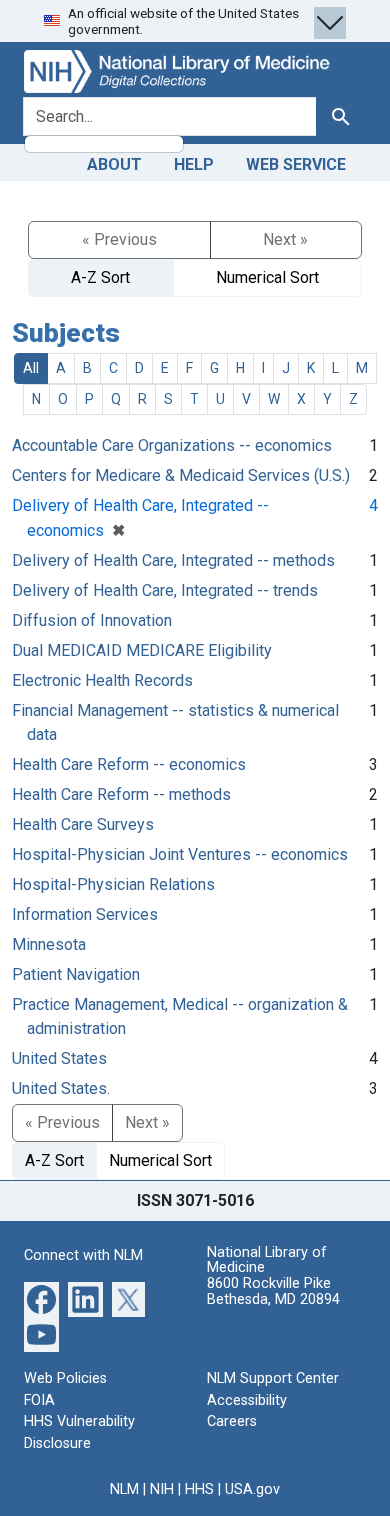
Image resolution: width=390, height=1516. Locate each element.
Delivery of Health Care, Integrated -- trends (165, 590)
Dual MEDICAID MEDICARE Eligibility (142, 650)
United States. (61, 1088)
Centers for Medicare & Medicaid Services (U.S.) (181, 475)
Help (194, 164)
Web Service (296, 164)
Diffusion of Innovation (92, 620)
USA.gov (252, 1489)
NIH (162, 1489)
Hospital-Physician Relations (113, 884)
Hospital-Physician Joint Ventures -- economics (180, 854)
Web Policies (65, 1378)
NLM (124, 1489)
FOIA (39, 1400)
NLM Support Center (273, 1378)
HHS (199, 1489)
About (114, 164)
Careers (232, 1421)
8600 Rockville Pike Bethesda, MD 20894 (273, 1291)
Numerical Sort (267, 277)
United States (59, 1058)
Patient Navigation (76, 974)
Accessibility (247, 1400)
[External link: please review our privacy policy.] (41, 1298)
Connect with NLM (83, 1255)
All (31, 368)
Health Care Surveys (83, 824)
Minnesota (49, 944)
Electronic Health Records (102, 680)
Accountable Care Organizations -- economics (172, 445)
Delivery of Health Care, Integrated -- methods (173, 560)
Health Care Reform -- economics (129, 764)
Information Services (85, 914)
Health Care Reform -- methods (121, 794)
